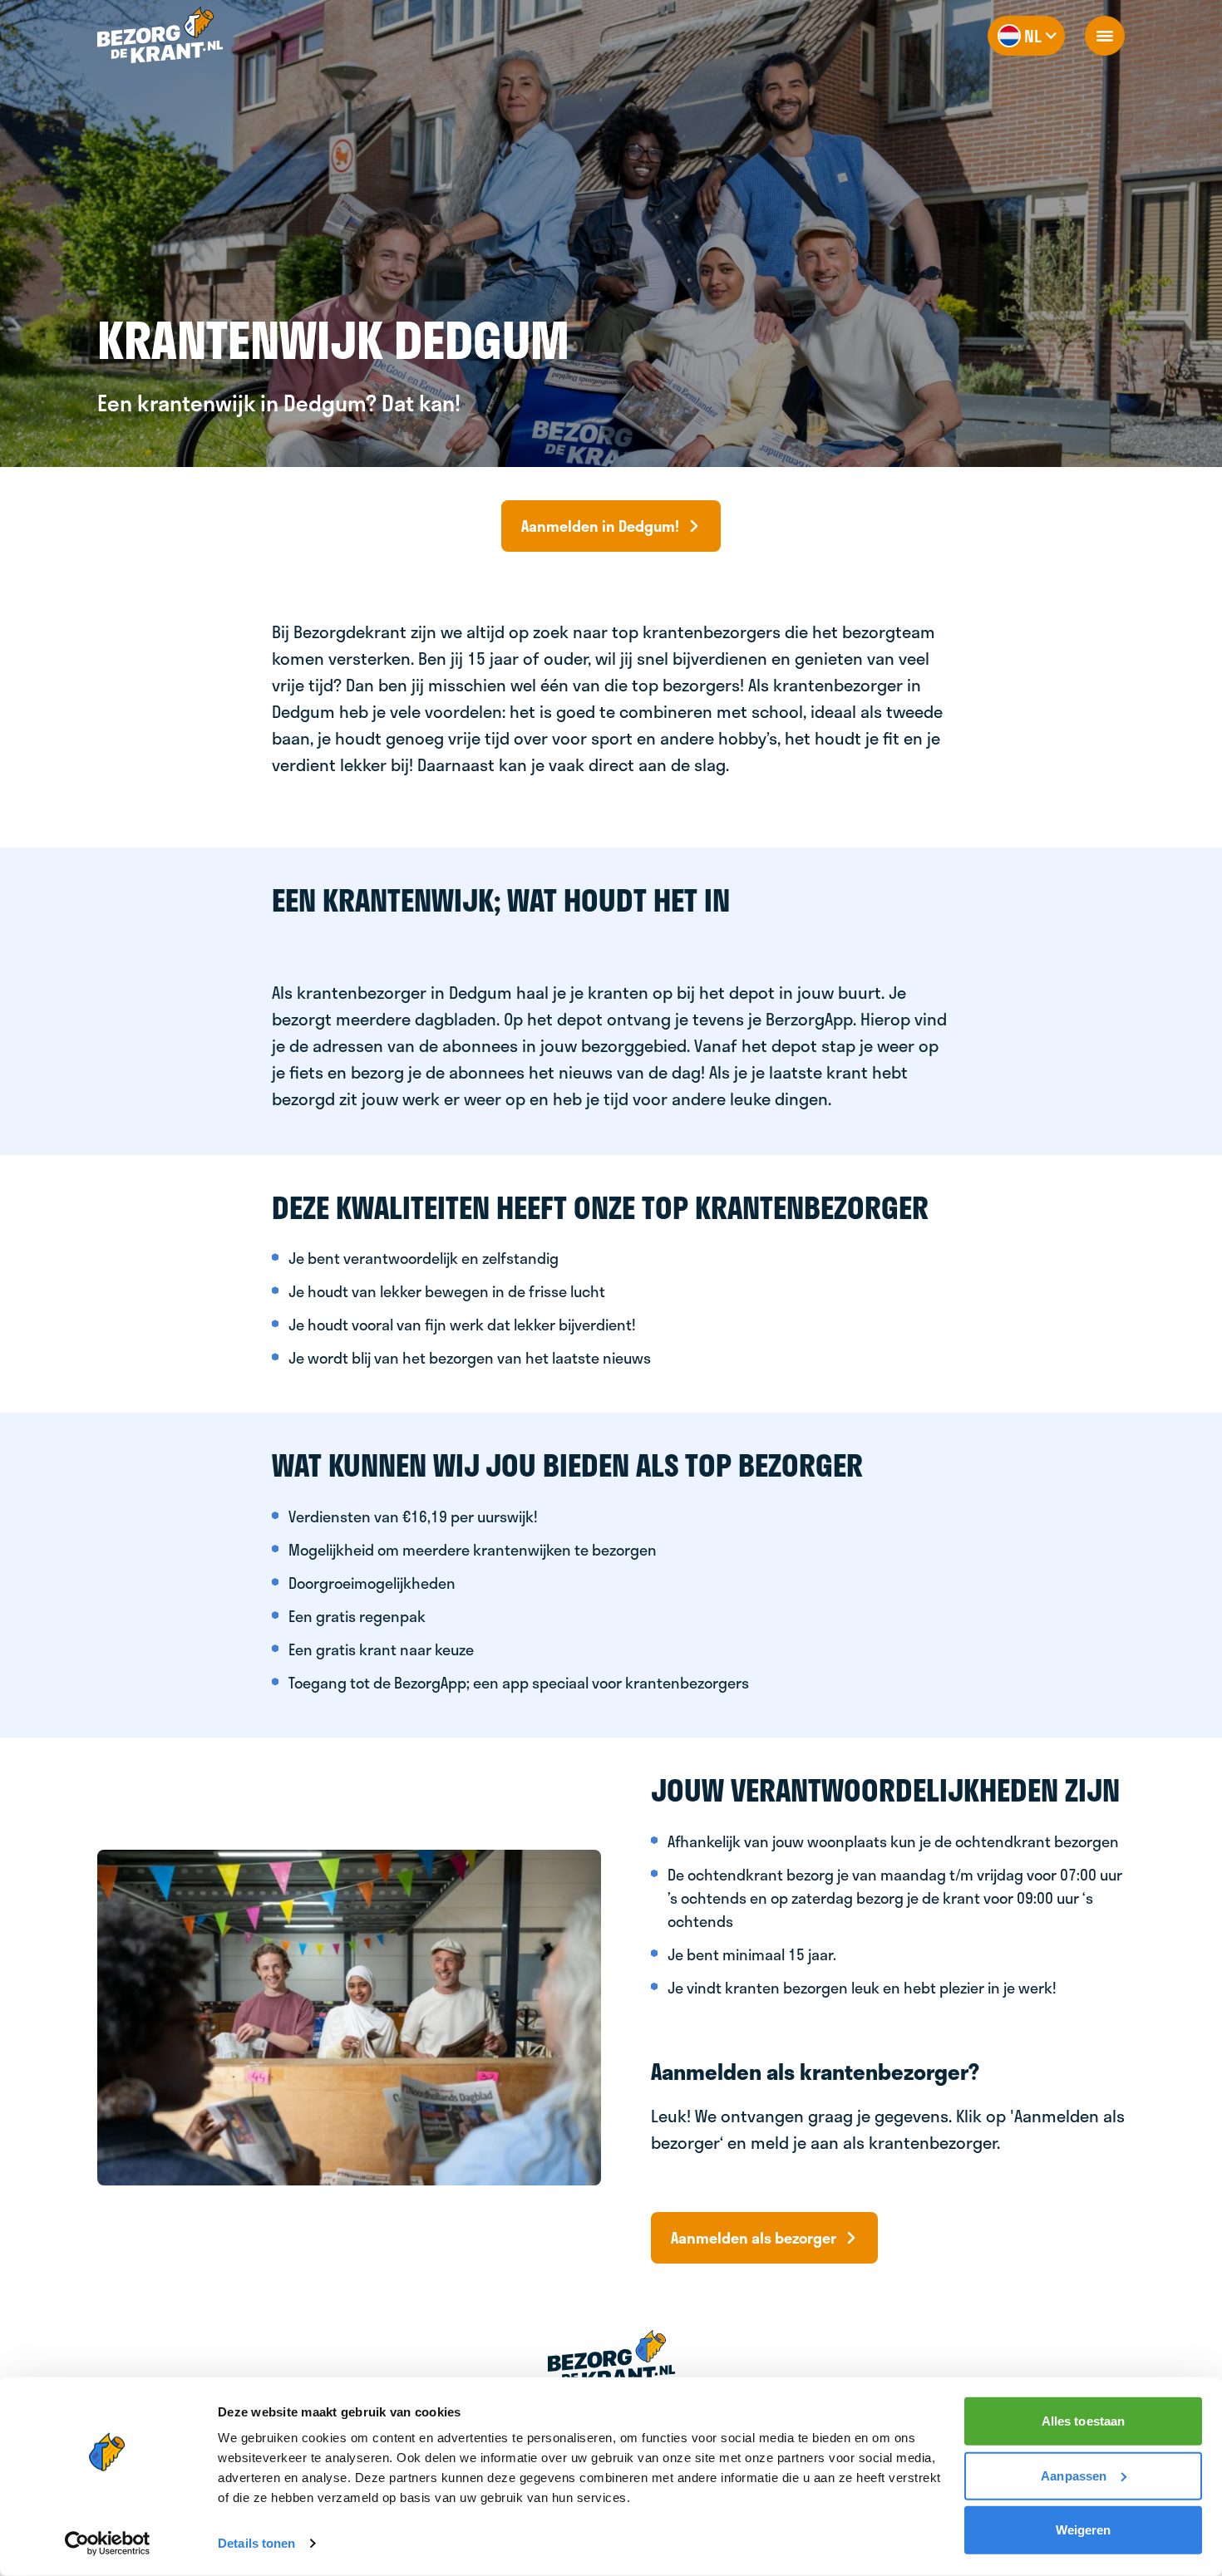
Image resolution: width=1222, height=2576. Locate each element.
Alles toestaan (1083, 2421)
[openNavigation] (1105, 36)
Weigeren (1084, 2530)
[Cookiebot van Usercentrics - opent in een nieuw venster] (108, 2544)
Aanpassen (1074, 2475)
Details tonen (256, 2543)
